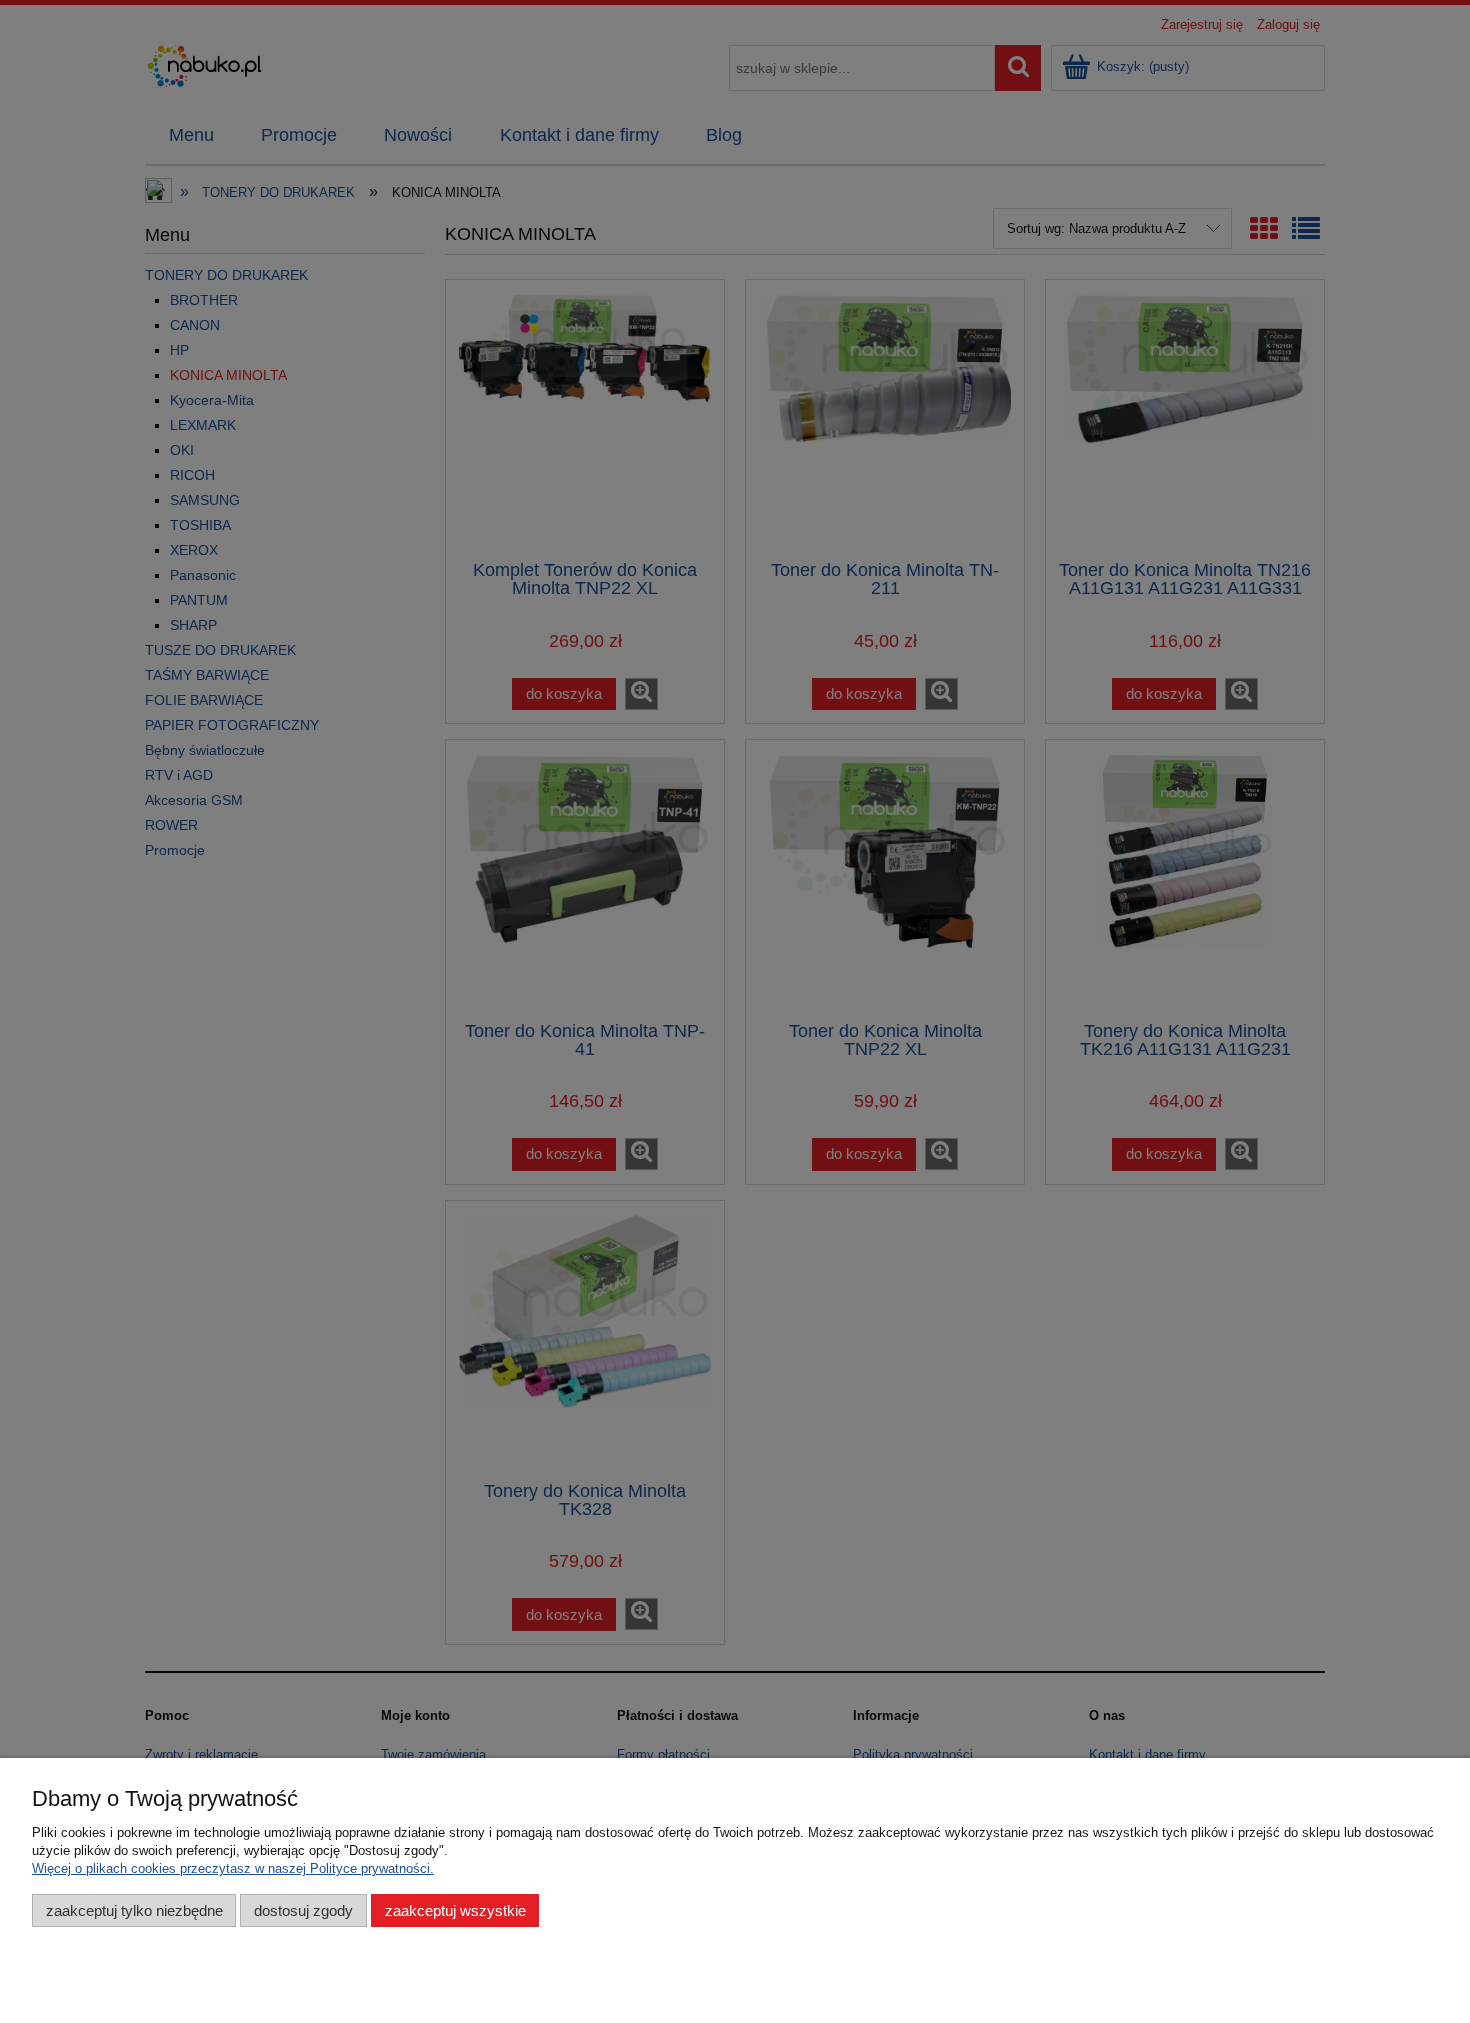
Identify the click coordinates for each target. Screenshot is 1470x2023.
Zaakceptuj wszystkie (455, 1910)
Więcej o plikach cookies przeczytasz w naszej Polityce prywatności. (233, 1868)
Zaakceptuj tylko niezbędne (134, 1910)
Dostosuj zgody (303, 1910)
